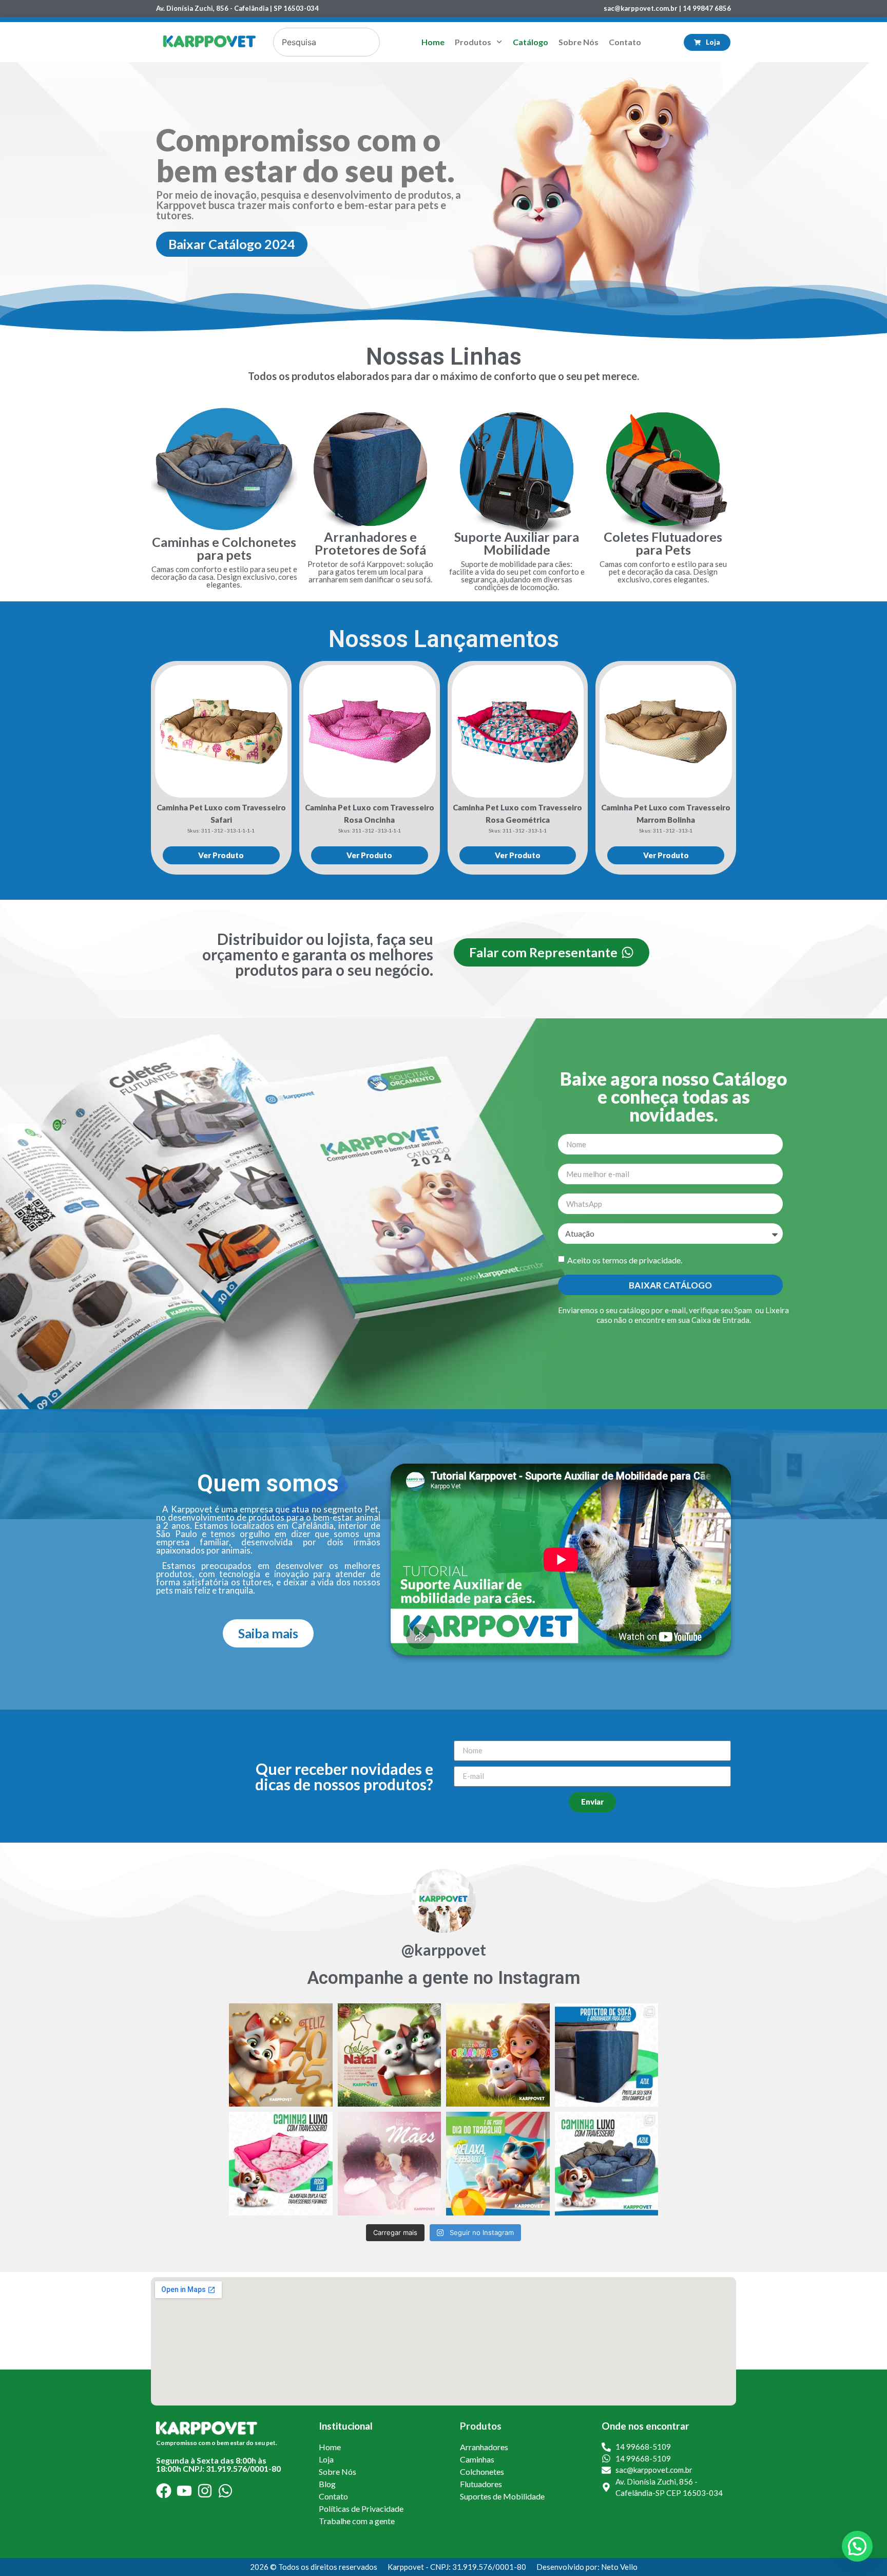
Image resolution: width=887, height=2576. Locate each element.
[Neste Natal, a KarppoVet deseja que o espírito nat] (390, 2055)
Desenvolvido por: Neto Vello (587, 2567)
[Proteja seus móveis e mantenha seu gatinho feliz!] (607, 2055)
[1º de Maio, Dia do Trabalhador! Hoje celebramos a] (498, 2164)
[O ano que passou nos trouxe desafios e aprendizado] (281, 2055)
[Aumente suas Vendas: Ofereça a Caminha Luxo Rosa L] (281, 2164)
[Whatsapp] (225, 2491)
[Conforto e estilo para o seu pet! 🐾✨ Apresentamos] (607, 2164)
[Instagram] (205, 2491)
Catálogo (531, 42)
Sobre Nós (579, 42)
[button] (857, 2546)
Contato (625, 42)
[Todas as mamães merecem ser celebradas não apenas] (390, 2164)
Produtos (473, 42)
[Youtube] (184, 2491)
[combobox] (326, 42)
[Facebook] (164, 2491)
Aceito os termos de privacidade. (625, 1260)
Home (433, 42)
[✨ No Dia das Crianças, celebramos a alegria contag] (498, 2055)
